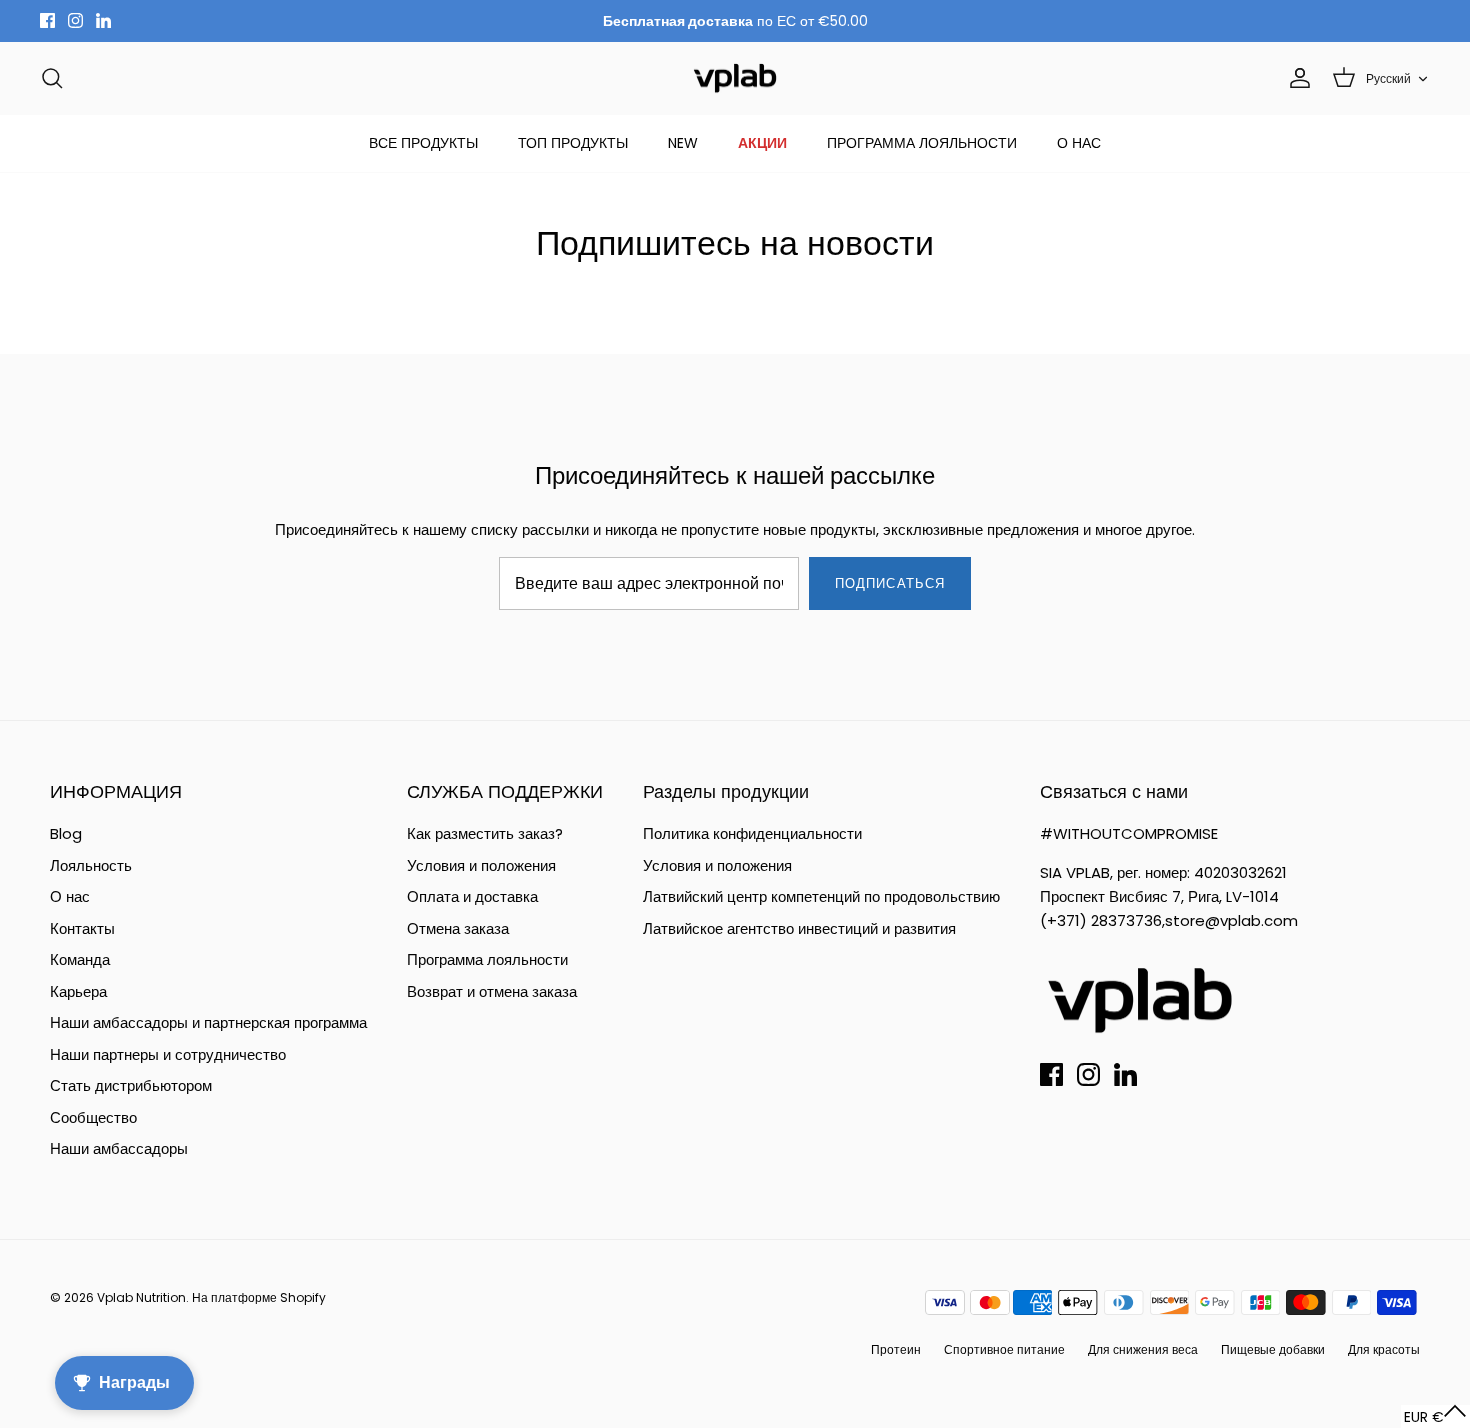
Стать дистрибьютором (131, 1085)
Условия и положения (481, 865)
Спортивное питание (1004, 1349)
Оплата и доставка (472, 896)
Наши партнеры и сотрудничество (168, 1054)
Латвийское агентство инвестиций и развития (799, 928)
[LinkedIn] (103, 20)
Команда (80, 959)
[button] (1435, 1416)
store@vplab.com (1231, 920)
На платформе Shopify (259, 1297)
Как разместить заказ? (485, 833)
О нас (70, 896)
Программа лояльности (487, 959)
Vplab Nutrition (141, 1297)
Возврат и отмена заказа (492, 991)
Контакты (82, 928)
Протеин (896, 1349)
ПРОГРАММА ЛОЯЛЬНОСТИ (922, 143)
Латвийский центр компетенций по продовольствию (821, 896)
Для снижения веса (1143, 1349)
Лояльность (91, 865)
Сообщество (93, 1117)
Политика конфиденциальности (752, 833)
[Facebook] (47, 20)
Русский (1388, 78)
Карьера (78, 991)
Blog (66, 833)
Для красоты (1384, 1349)
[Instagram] (75, 20)
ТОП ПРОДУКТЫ (573, 143)
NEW (683, 143)
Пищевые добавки (1273, 1349)
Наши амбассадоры (119, 1148)
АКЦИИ (762, 143)
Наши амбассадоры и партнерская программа (208, 1022)
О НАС (1079, 143)
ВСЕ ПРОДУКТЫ (423, 143)
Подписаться (889, 583)
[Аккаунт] (1296, 78)
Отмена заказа (458, 928)
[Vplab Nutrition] (735, 78)
